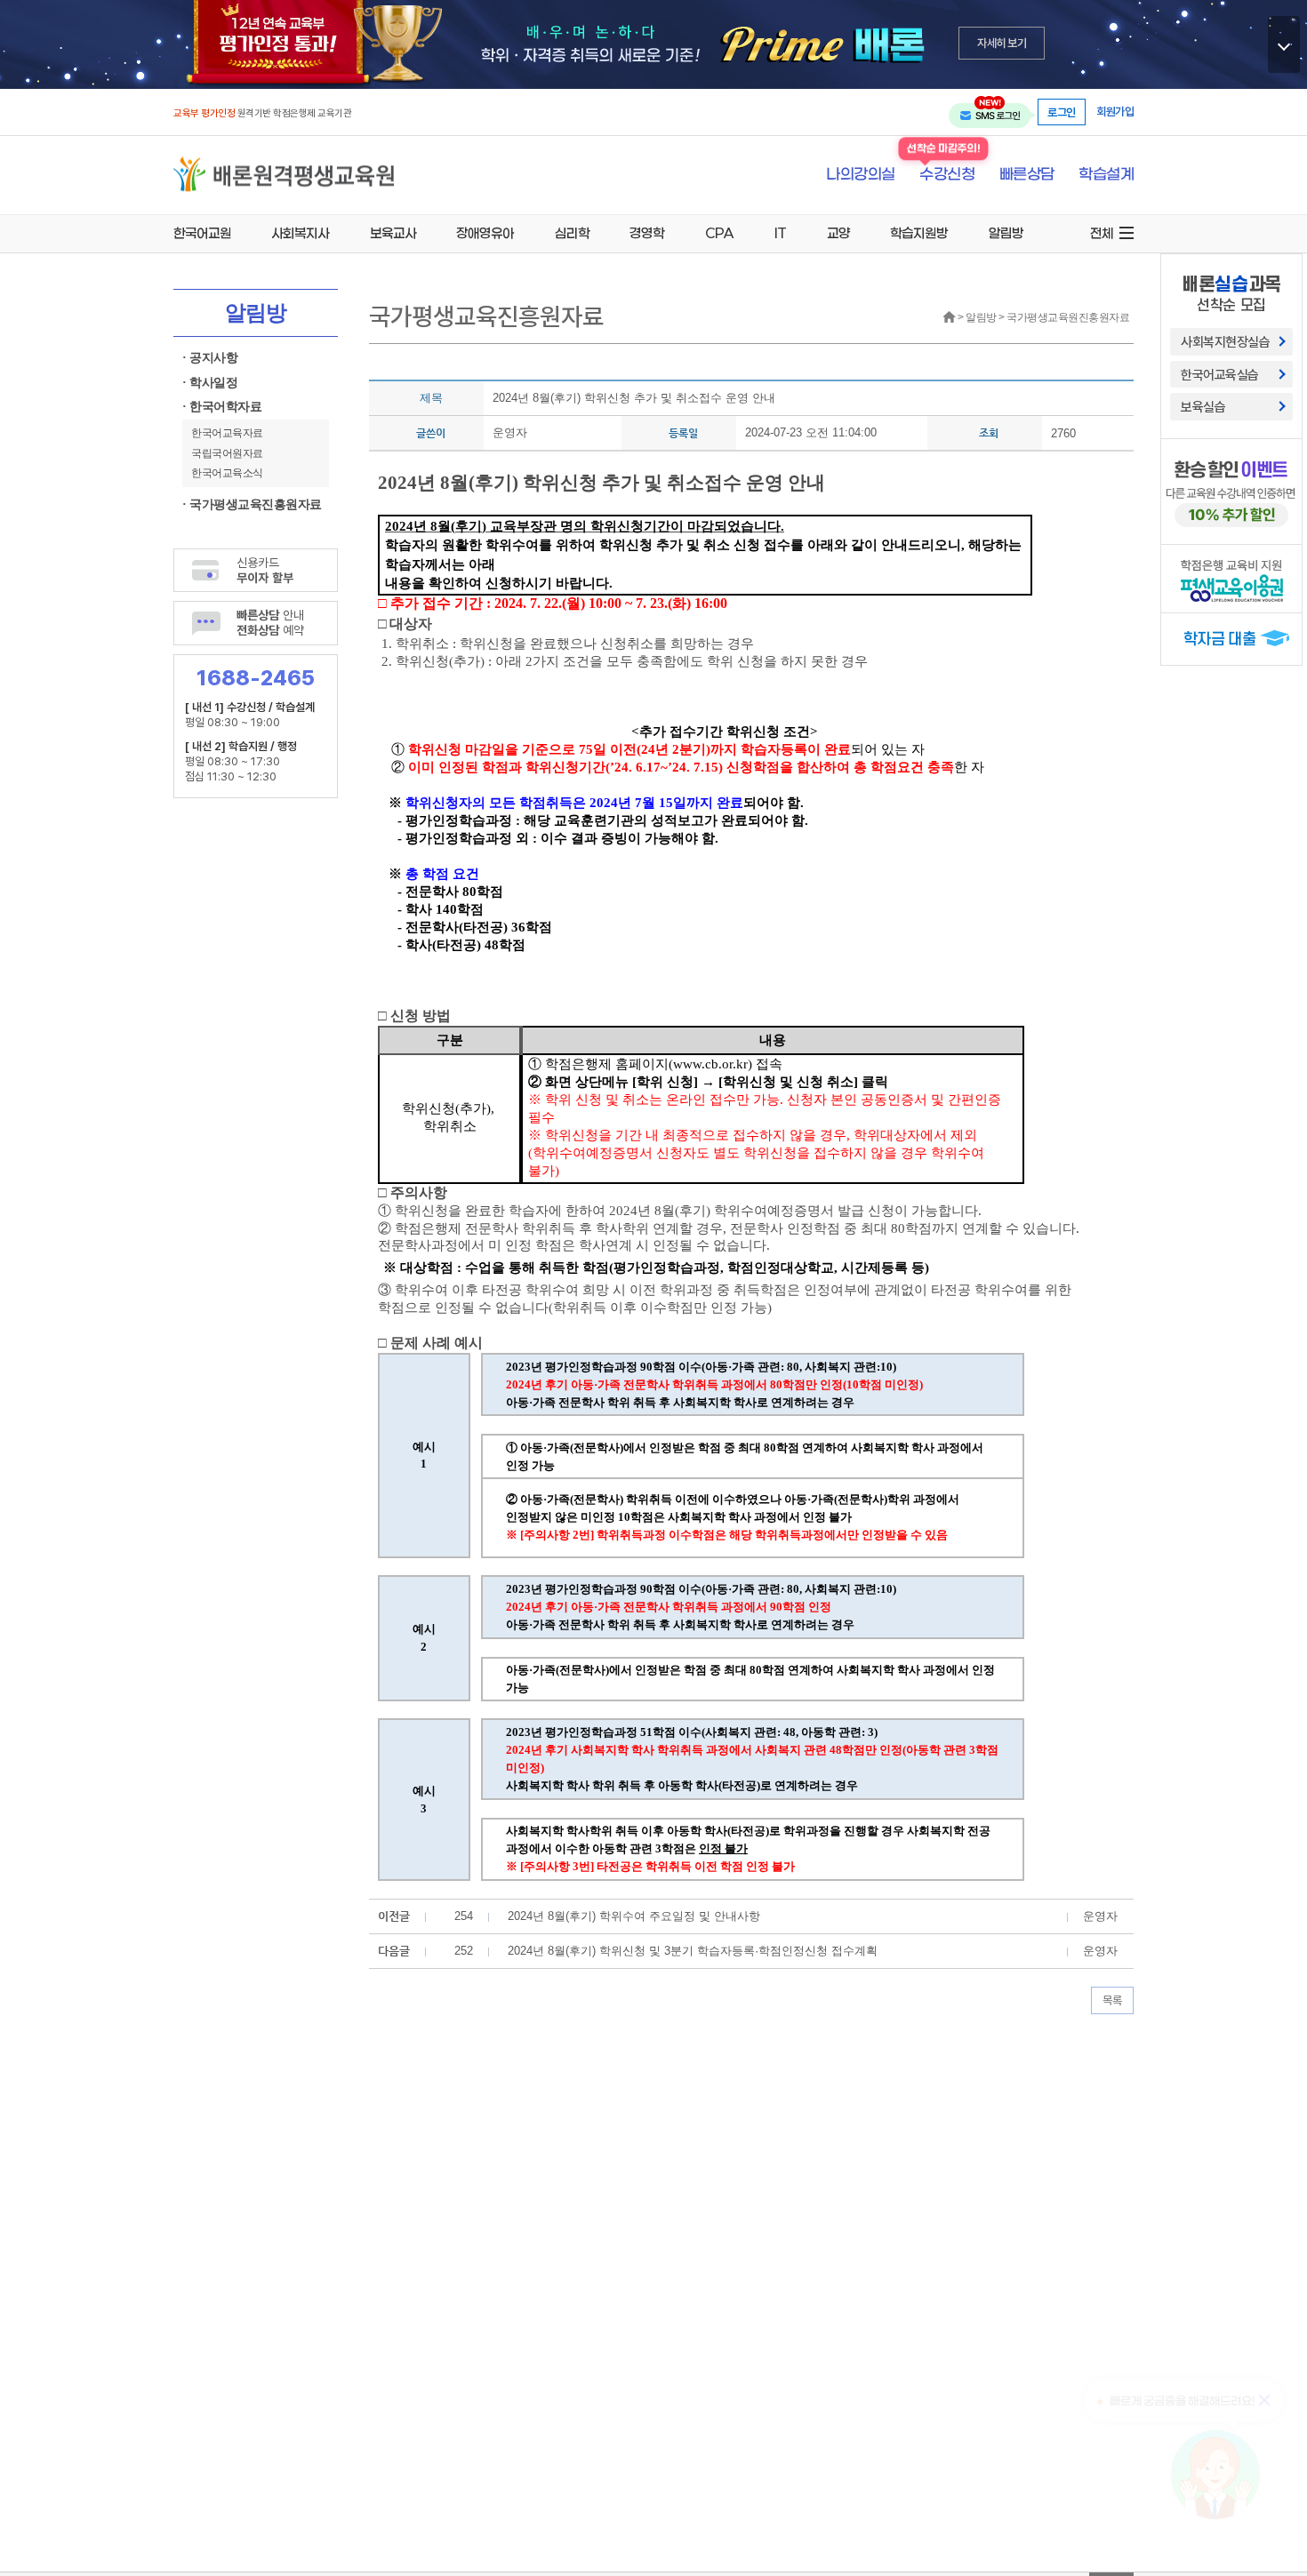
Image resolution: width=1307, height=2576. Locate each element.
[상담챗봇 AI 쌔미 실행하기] (1215, 2475)
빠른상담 (1027, 175)
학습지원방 (919, 233)
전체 (1102, 233)
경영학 (647, 233)
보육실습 (1203, 406)
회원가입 (1115, 112)
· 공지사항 (210, 358)
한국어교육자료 (227, 433)
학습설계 (1106, 175)
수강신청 (947, 175)
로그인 (1062, 112)
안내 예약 (270, 622)
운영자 (510, 432)
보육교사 (393, 233)
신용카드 (265, 570)
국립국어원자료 (227, 453)
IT (780, 233)
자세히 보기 (1002, 43)
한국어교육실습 (1220, 374)
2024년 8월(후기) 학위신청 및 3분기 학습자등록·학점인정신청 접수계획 (693, 1951)
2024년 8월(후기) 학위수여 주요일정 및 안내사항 (634, 1916)
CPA (720, 233)
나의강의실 (861, 175)
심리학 (572, 233)
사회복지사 (300, 233)
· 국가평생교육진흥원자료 (252, 504)
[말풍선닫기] (1266, 2399)
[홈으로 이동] (284, 174)
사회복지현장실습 (1225, 341)
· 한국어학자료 (222, 407)
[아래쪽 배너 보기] (1284, 44)
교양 (838, 233)
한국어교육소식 (227, 473)
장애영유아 (485, 233)
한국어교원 (202, 233)
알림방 (1006, 233)
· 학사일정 (210, 383)
